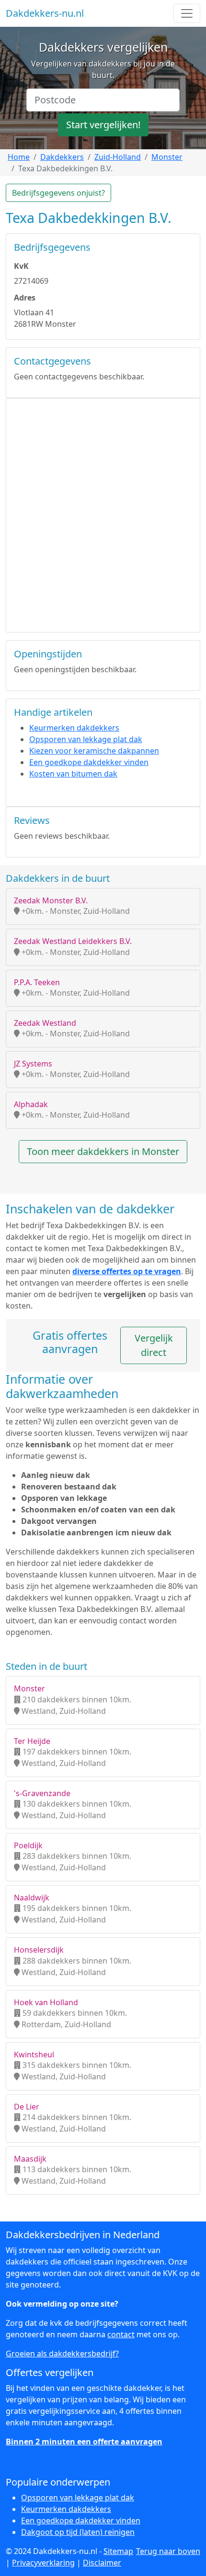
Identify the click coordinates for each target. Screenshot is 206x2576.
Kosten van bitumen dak (73, 774)
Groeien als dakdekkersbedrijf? (62, 2354)
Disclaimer (102, 2563)
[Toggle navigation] (187, 13)
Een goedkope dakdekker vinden (89, 762)
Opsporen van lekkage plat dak (86, 739)
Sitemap (118, 2551)
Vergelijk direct (154, 1345)
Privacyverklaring (43, 2563)
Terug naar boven (168, 2551)
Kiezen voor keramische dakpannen (94, 751)
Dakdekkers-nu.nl (45, 13)
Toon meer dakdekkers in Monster (103, 1151)
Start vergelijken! (103, 125)
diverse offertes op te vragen (127, 1271)
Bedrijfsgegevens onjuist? (58, 193)
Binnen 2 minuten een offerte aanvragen (84, 2442)
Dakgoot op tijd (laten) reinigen (78, 2532)
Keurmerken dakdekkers (74, 728)
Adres (25, 298)
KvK (21, 266)
